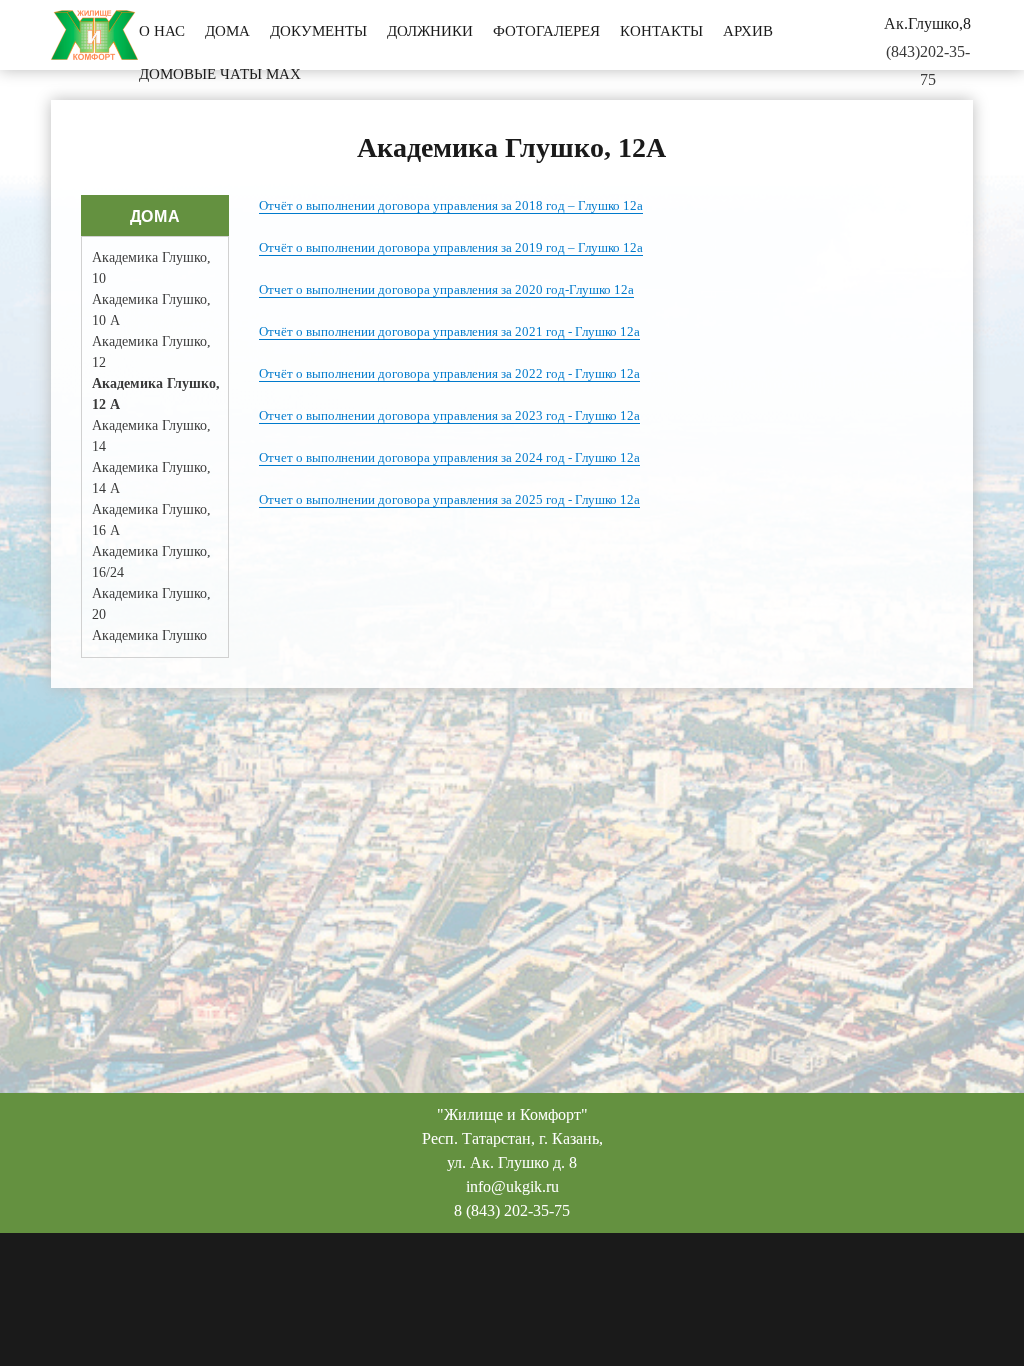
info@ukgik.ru (512, 1186)
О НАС (162, 31)
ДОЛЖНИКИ (430, 31)
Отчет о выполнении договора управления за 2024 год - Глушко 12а (449, 457)
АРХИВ (748, 31)
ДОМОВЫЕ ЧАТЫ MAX (220, 74)
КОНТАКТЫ (661, 31)
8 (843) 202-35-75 (512, 1210)
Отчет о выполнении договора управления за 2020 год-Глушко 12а (446, 289)
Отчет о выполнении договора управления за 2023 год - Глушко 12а (449, 415)
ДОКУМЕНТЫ (318, 31)
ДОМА (227, 31)
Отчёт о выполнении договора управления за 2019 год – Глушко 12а (451, 247)
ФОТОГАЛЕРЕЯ (546, 31)
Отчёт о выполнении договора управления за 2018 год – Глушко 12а (451, 205)
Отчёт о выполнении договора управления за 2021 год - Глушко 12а (449, 331)
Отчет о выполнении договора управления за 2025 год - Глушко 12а (449, 499)
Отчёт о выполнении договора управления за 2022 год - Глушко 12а (449, 373)
